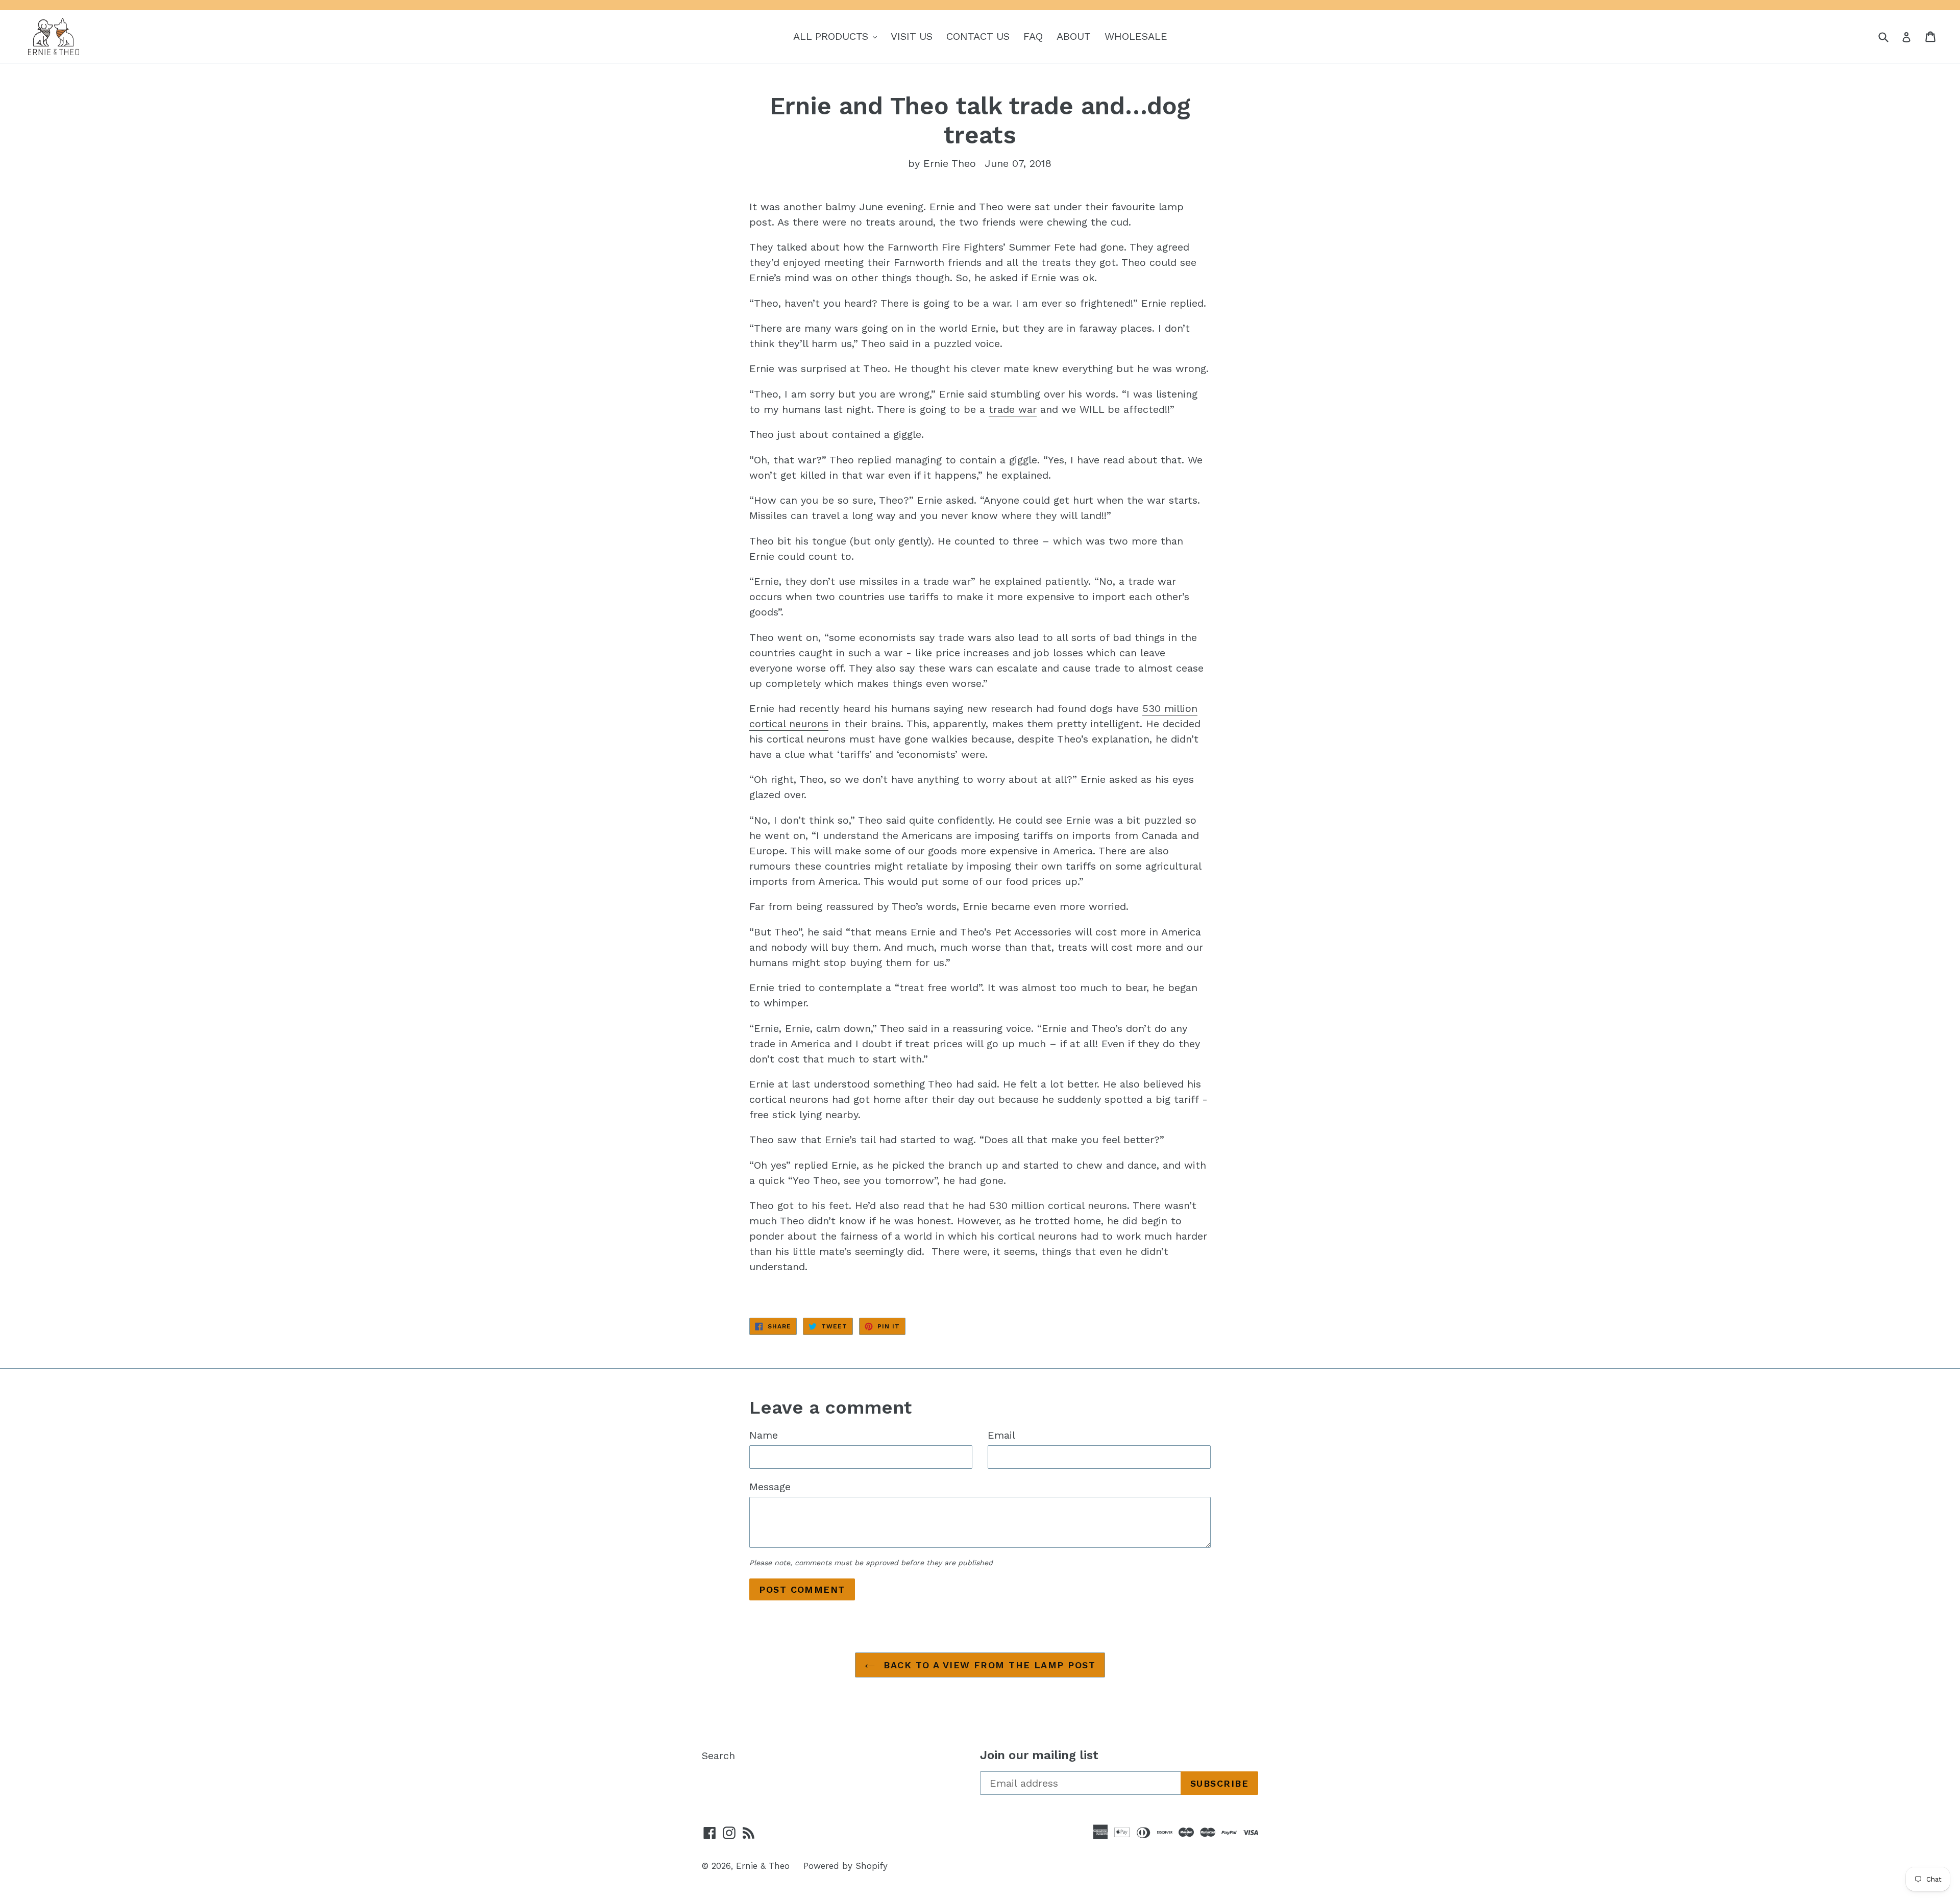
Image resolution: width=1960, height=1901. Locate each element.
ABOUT (1074, 36)
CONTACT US (978, 36)
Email (1001, 1435)
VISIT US (912, 36)
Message (770, 1487)
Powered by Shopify (846, 1866)
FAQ (1033, 36)
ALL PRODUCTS (838, 36)
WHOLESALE (1136, 36)
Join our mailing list (1039, 1755)
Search (718, 1756)
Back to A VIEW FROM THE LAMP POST (988, 1665)
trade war (1013, 409)
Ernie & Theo (763, 1866)
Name (764, 1435)
